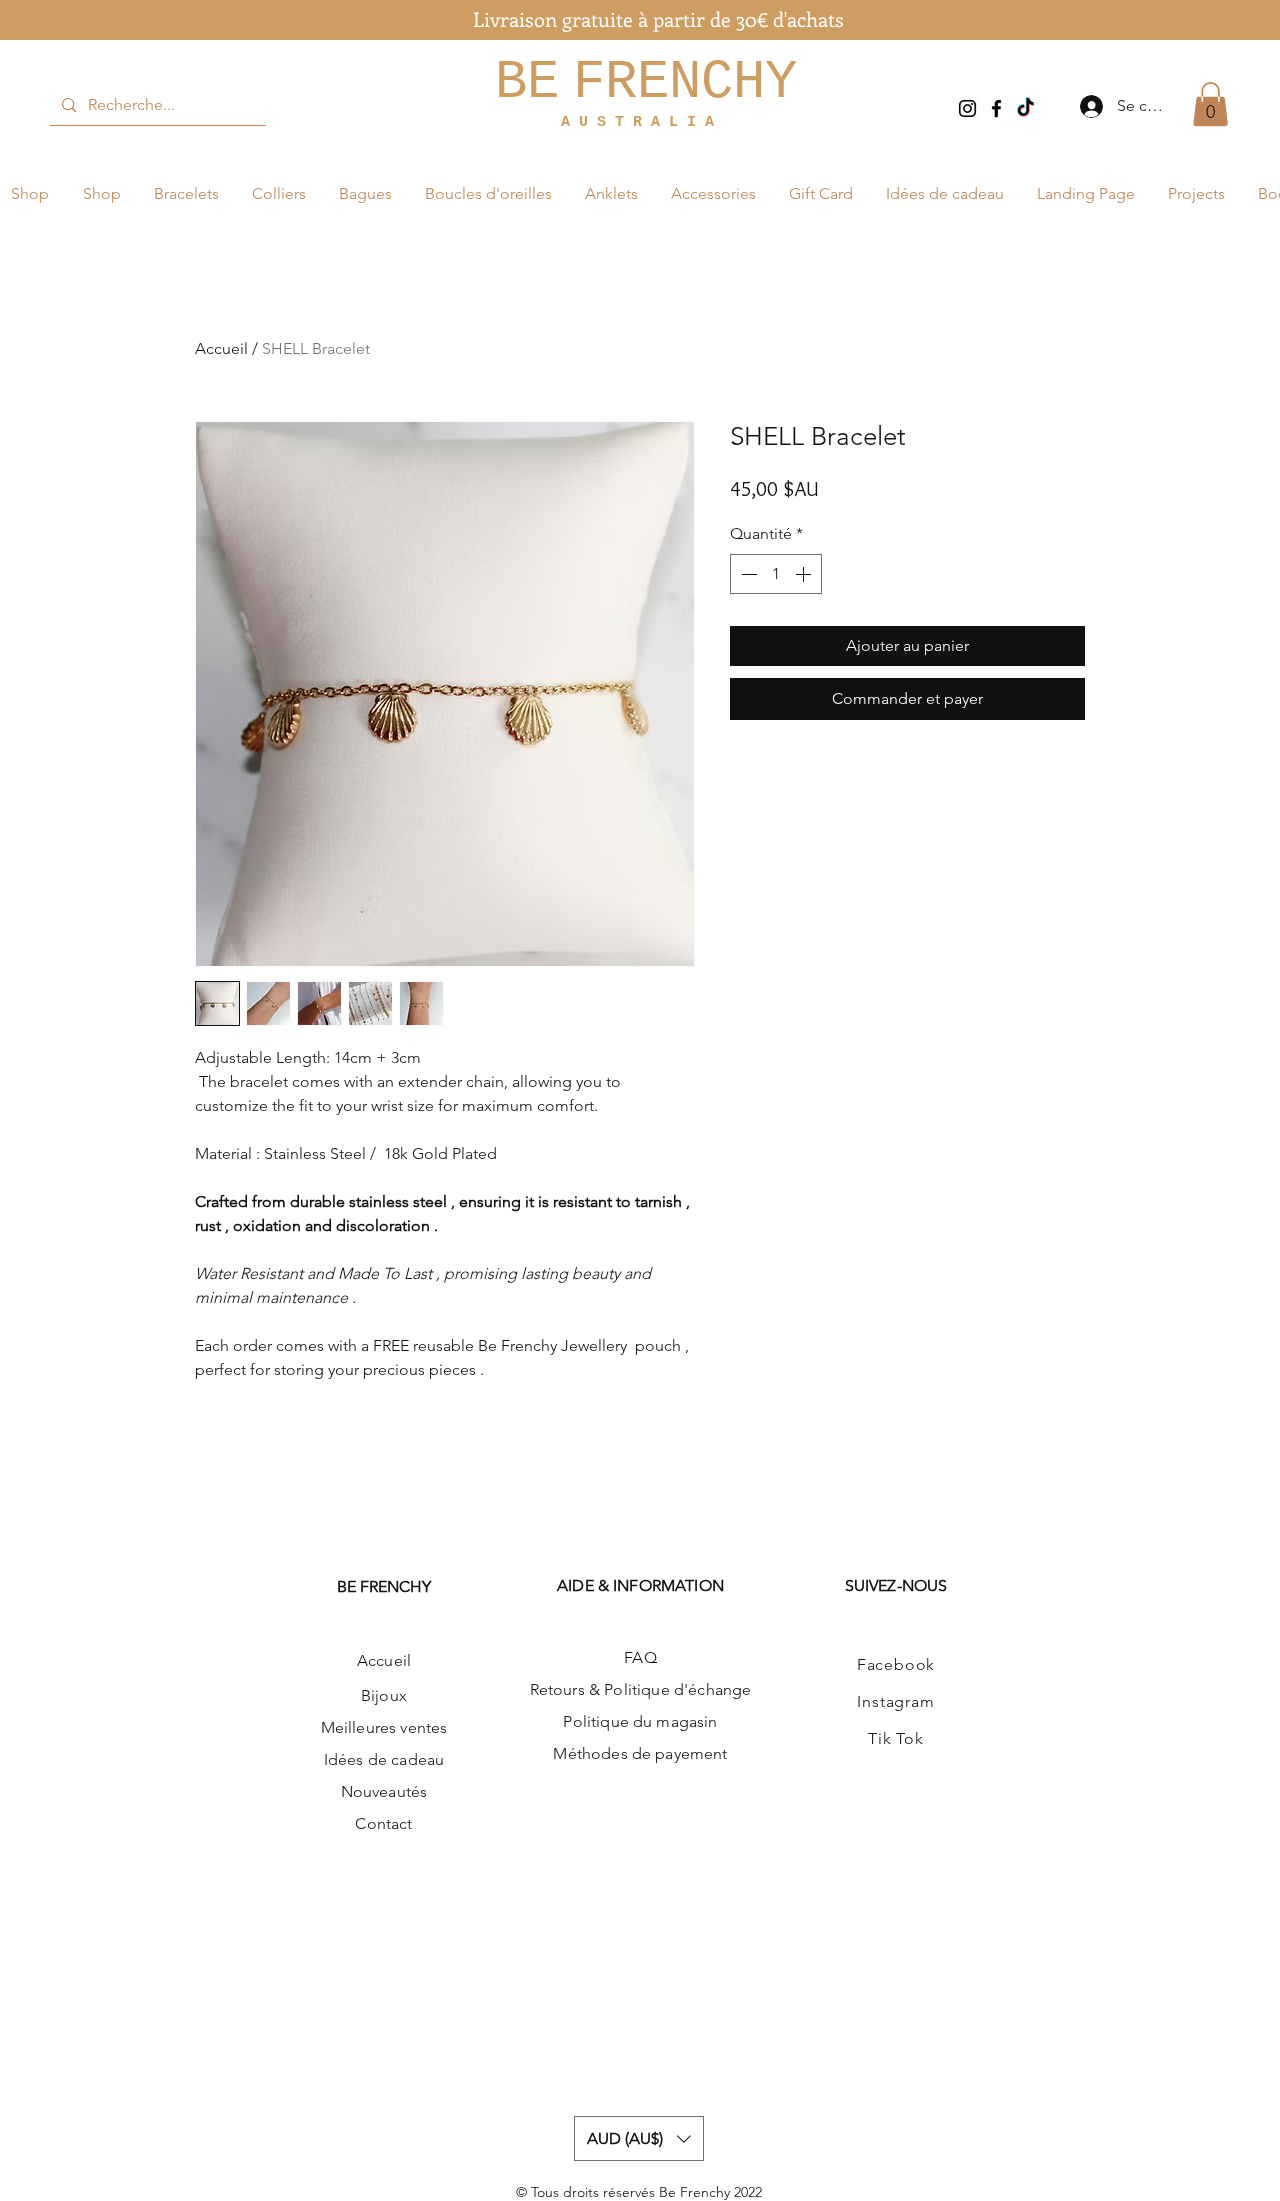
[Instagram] (967, 108)
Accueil (221, 348)
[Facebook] (996, 108)
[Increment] (805, 574)
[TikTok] (1025, 108)
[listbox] (639, 2138)
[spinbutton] (776, 574)
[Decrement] (747, 574)
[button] (1210, 104)
